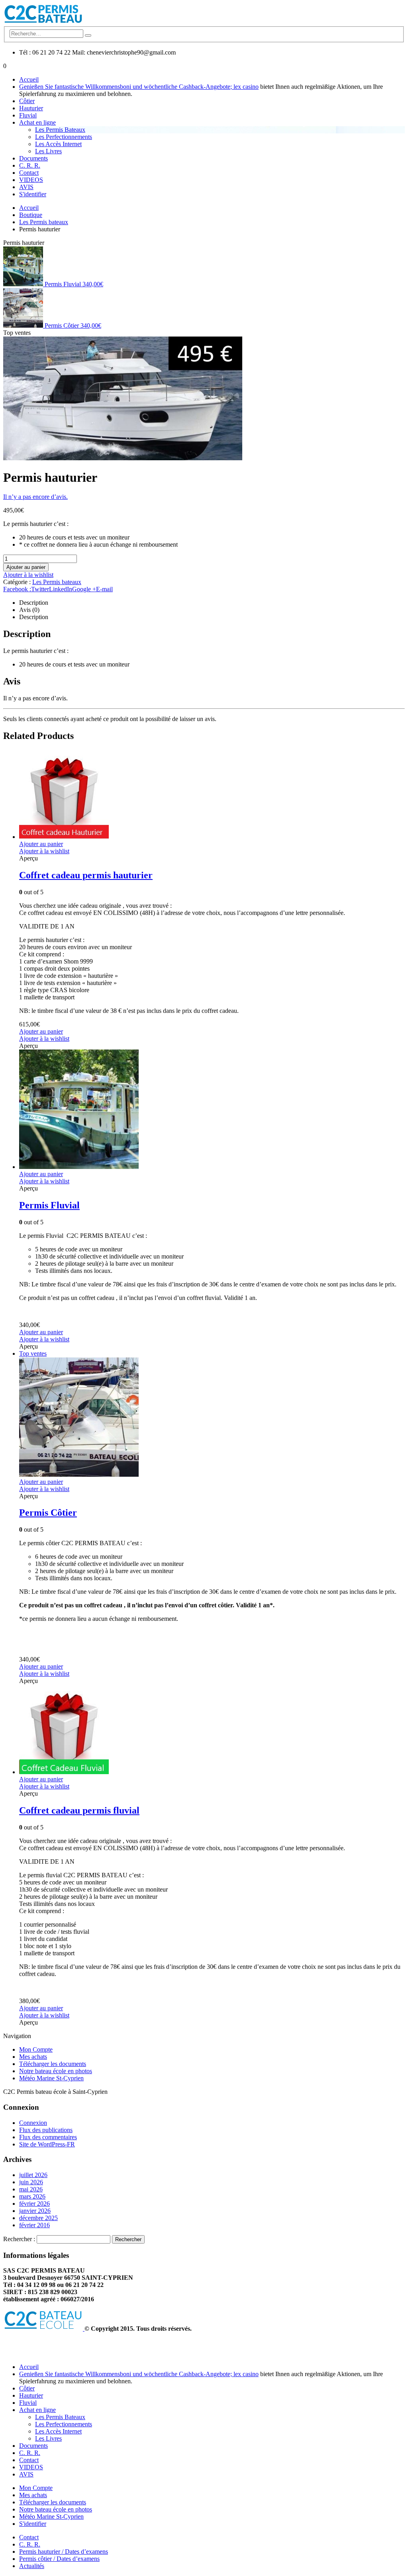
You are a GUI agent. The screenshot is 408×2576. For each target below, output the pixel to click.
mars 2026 (32, 2196)
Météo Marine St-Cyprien (51, 2078)
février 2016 (34, 2225)
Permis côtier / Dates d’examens (59, 2559)
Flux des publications (46, 2130)
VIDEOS (31, 180)
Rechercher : (19, 2239)
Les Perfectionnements (64, 137)
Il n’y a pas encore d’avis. (35, 497)
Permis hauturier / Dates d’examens (64, 2552)
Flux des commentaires (48, 2137)
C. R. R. (30, 165)
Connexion (33, 2123)
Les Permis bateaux (57, 582)
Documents (33, 158)
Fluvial (28, 115)
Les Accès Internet (58, 144)
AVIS (26, 187)
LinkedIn (61, 589)
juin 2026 (31, 2182)
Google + (84, 589)
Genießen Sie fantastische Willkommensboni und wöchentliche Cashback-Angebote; (126, 87)
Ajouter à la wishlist (28, 575)
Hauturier (31, 108)
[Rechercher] (88, 35)
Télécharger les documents (53, 2064)
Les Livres (48, 151)
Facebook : (17, 589)
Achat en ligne (37, 122)
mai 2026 (31, 2189)
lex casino (246, 87)
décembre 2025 (38, 2218)
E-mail (104, 589)
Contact (29, 173)
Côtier (27, 101)
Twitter (40, 589)
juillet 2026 (33, 2175)
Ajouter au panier (26, 567)
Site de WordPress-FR (47, 2144)
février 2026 (34, 2204)
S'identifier (33, 194)
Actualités (32, 2566)
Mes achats (33, 2057)
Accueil (29, 79)
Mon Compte (36, 2049)
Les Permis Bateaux (60, 130)
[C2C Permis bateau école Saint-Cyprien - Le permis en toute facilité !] (43, 22)
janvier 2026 (35, 2211)
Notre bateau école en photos (56, 2071)
